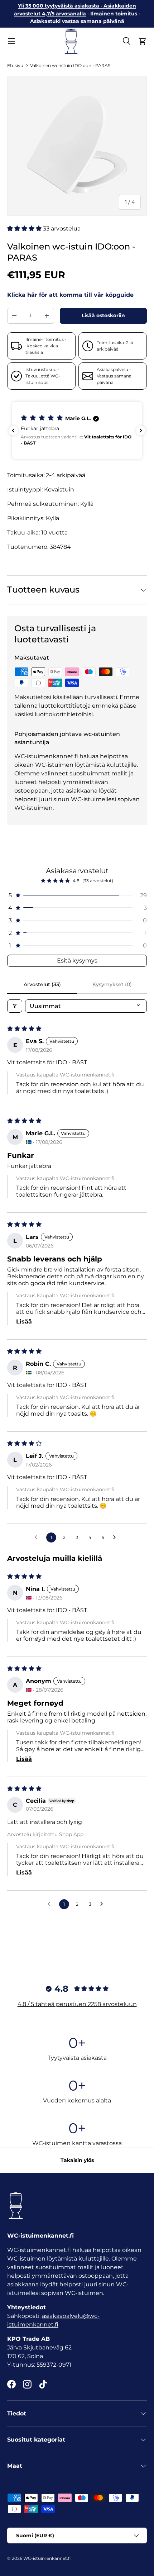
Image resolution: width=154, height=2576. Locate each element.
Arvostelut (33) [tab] (42, 984)
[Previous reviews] (13, 431)
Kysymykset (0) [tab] (112, 984)
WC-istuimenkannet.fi (47, 2558)
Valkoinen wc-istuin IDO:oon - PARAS (70, 65)
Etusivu (15, 65)
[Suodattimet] (15, 1006)
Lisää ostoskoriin (103, 315)
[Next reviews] (141, 431)
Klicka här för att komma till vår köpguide (70, 295)
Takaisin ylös (77, 2160)
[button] (143, 41)
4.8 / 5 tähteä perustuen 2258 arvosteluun (77, 2004)
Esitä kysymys (77, 961)
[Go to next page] (116, 1537)
